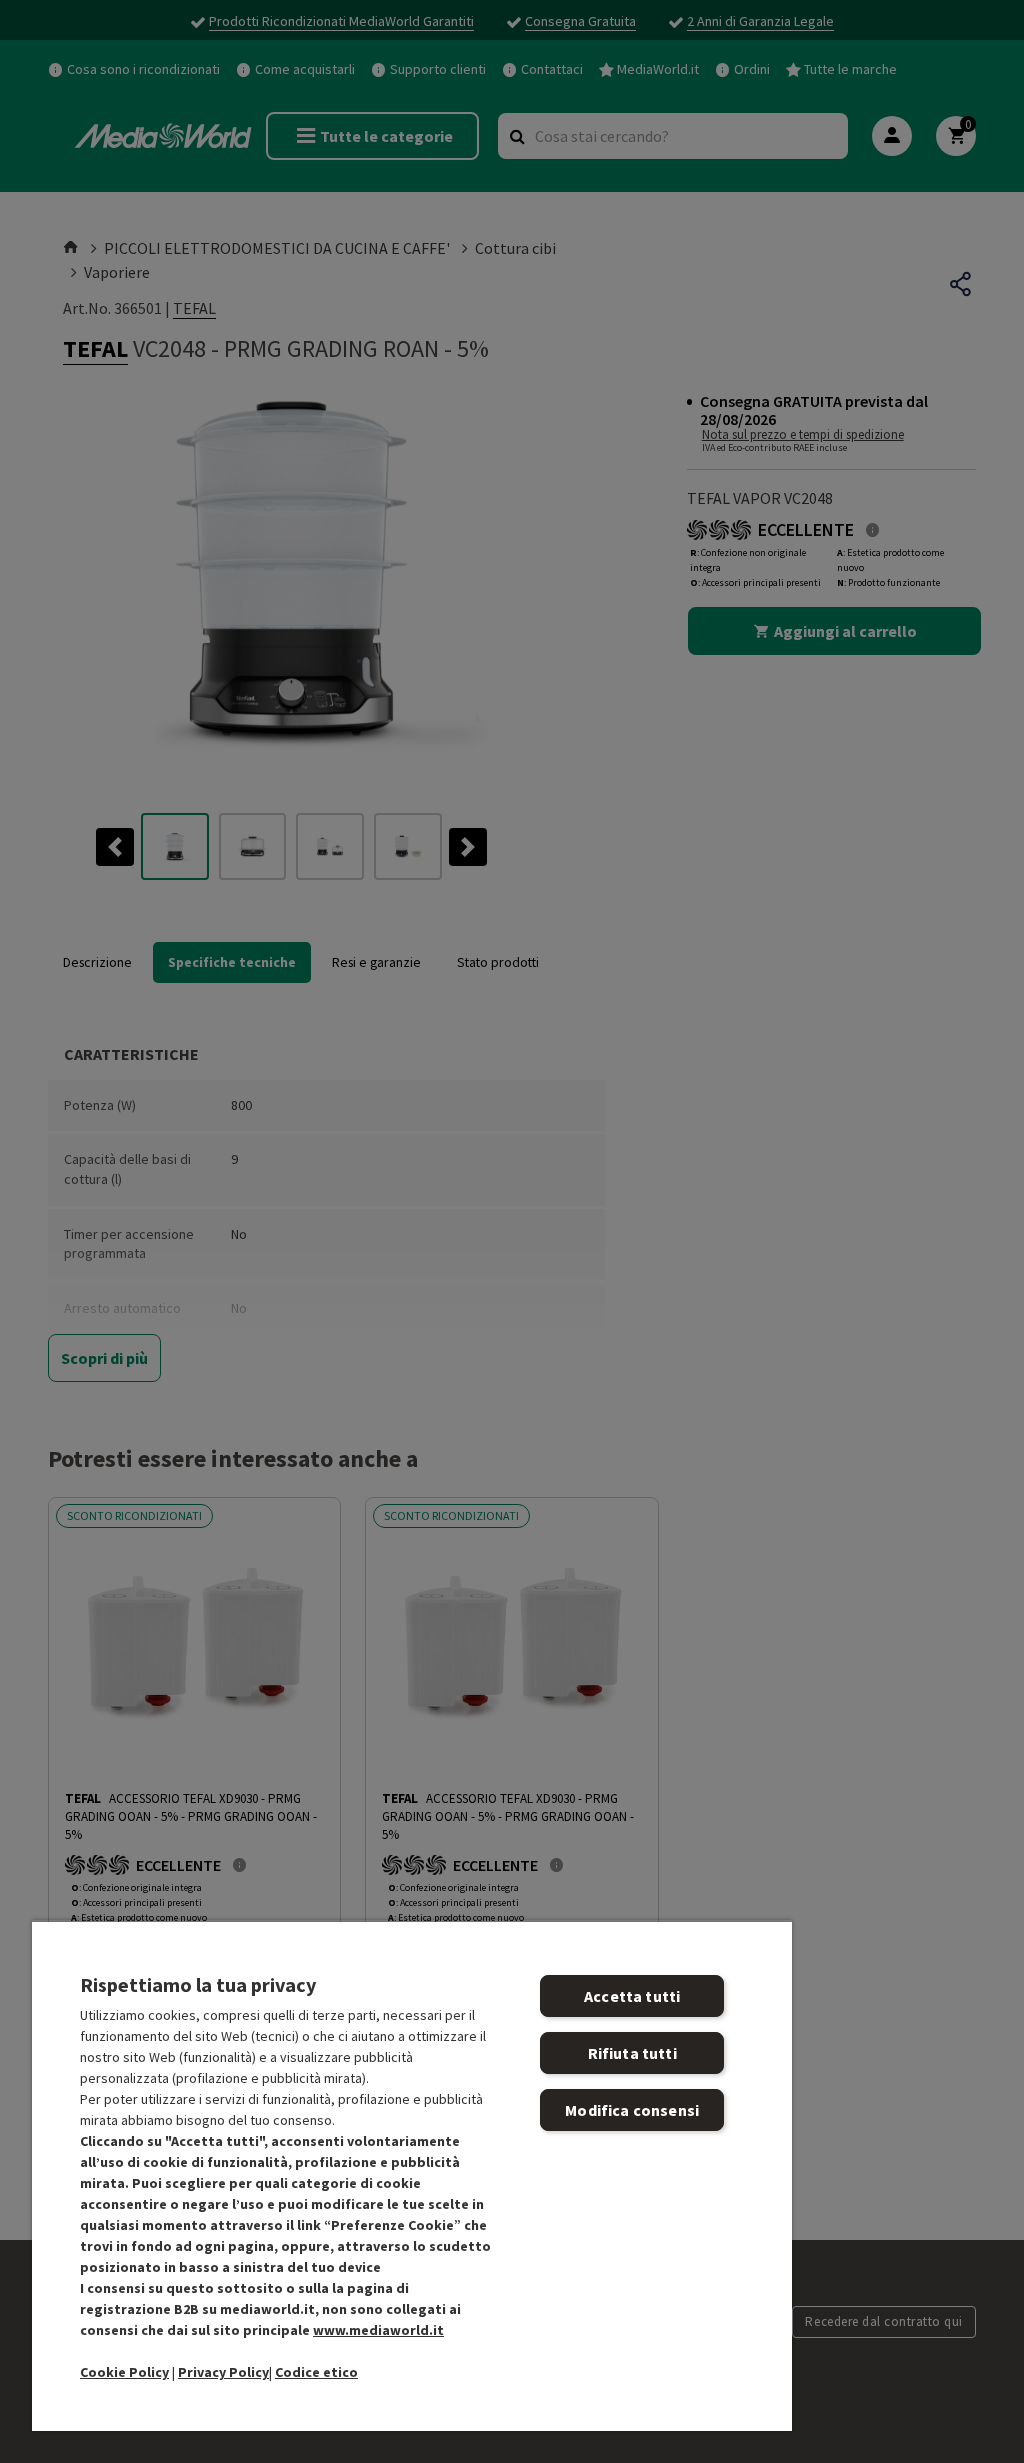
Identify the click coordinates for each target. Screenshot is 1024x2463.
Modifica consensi (632, 2110)
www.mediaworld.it (378, 2330)
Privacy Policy (223, 2372)
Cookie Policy (124, 2372)
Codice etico (316, 2372)
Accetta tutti (632, 1996)
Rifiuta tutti (632, 2053)
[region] (412, 2175)
